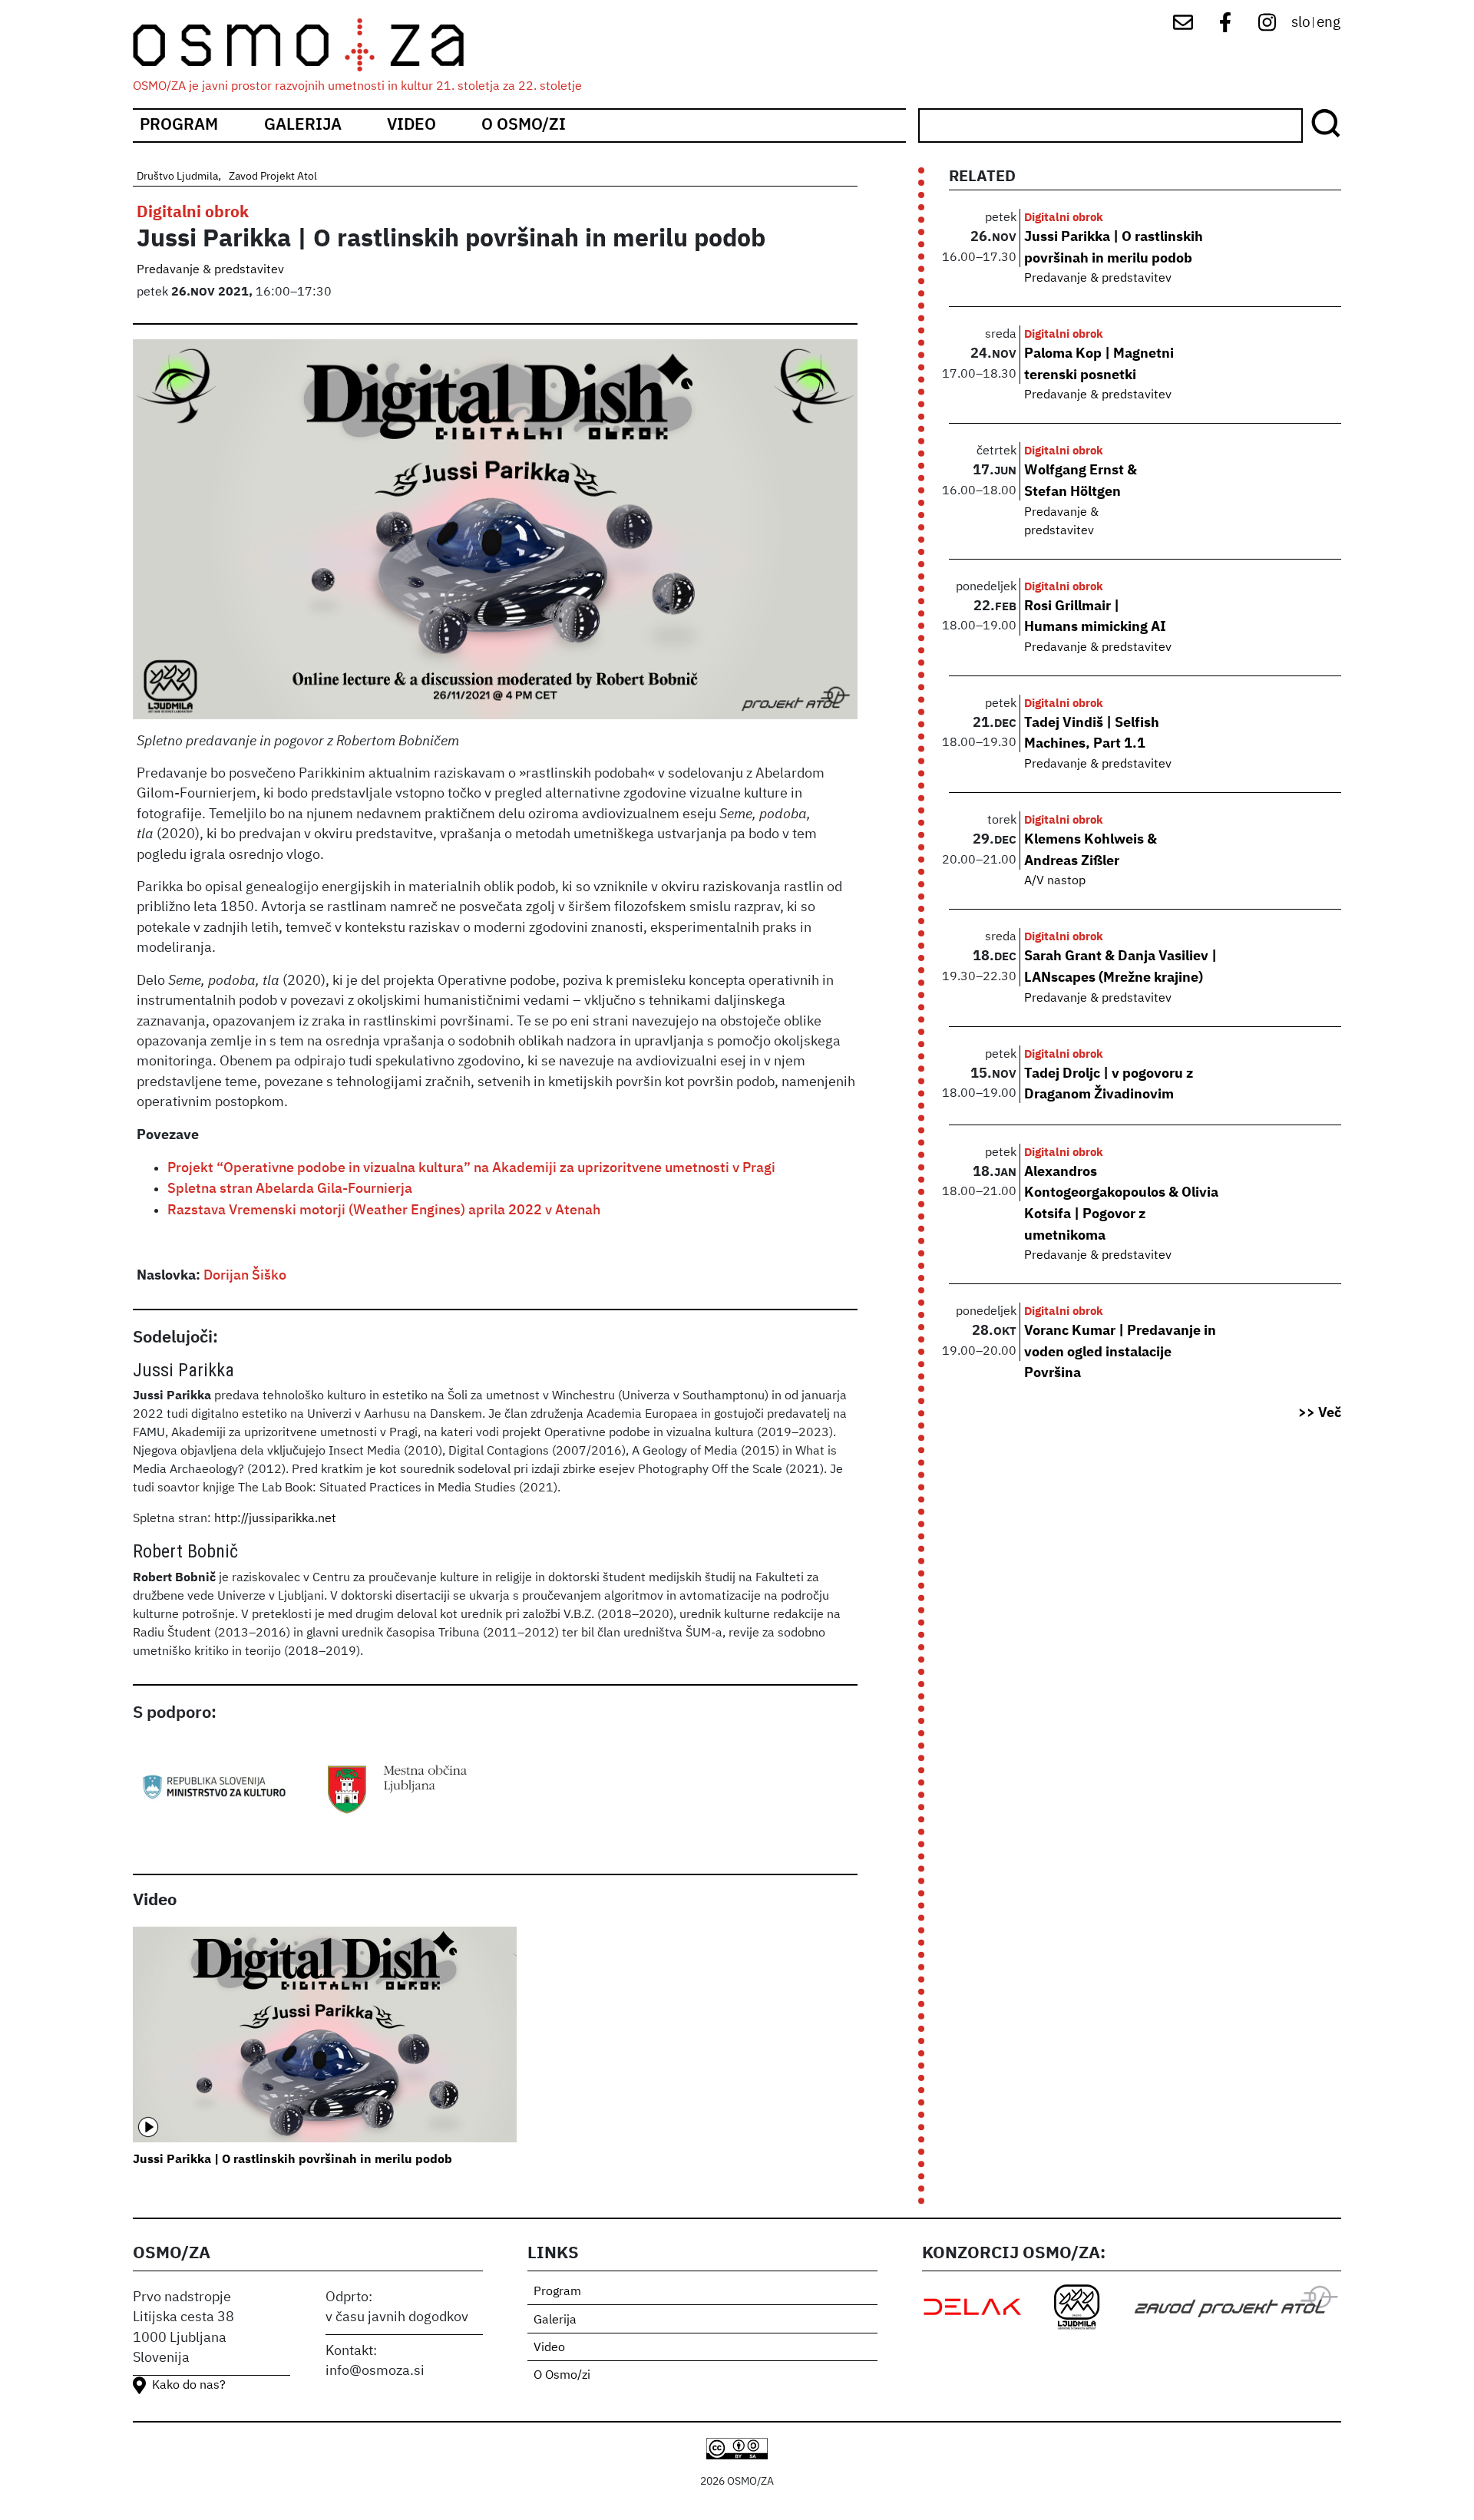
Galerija (303, 126)
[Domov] (312, 45)
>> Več (1320, 1413)
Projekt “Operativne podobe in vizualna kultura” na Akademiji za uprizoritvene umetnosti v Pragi (471, 1168)
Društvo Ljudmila (177, 177)
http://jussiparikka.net (275, 1519)
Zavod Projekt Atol (273, 177)
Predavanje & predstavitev (210, 270)
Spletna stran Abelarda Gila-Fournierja (290, 1189)
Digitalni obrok (193, 213)
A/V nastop (1055, 881)
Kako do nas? (189, 2386)
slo (1301, 23)
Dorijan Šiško (245, 1276)
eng (1329, 23)
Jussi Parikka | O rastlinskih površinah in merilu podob (292, 2160)
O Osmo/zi (524, 126)
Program (179, 126)
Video (411, 126)
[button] (496, 535)
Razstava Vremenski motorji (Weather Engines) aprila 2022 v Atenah (384, 1210)
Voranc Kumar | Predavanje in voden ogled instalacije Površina (1120, 1352)
